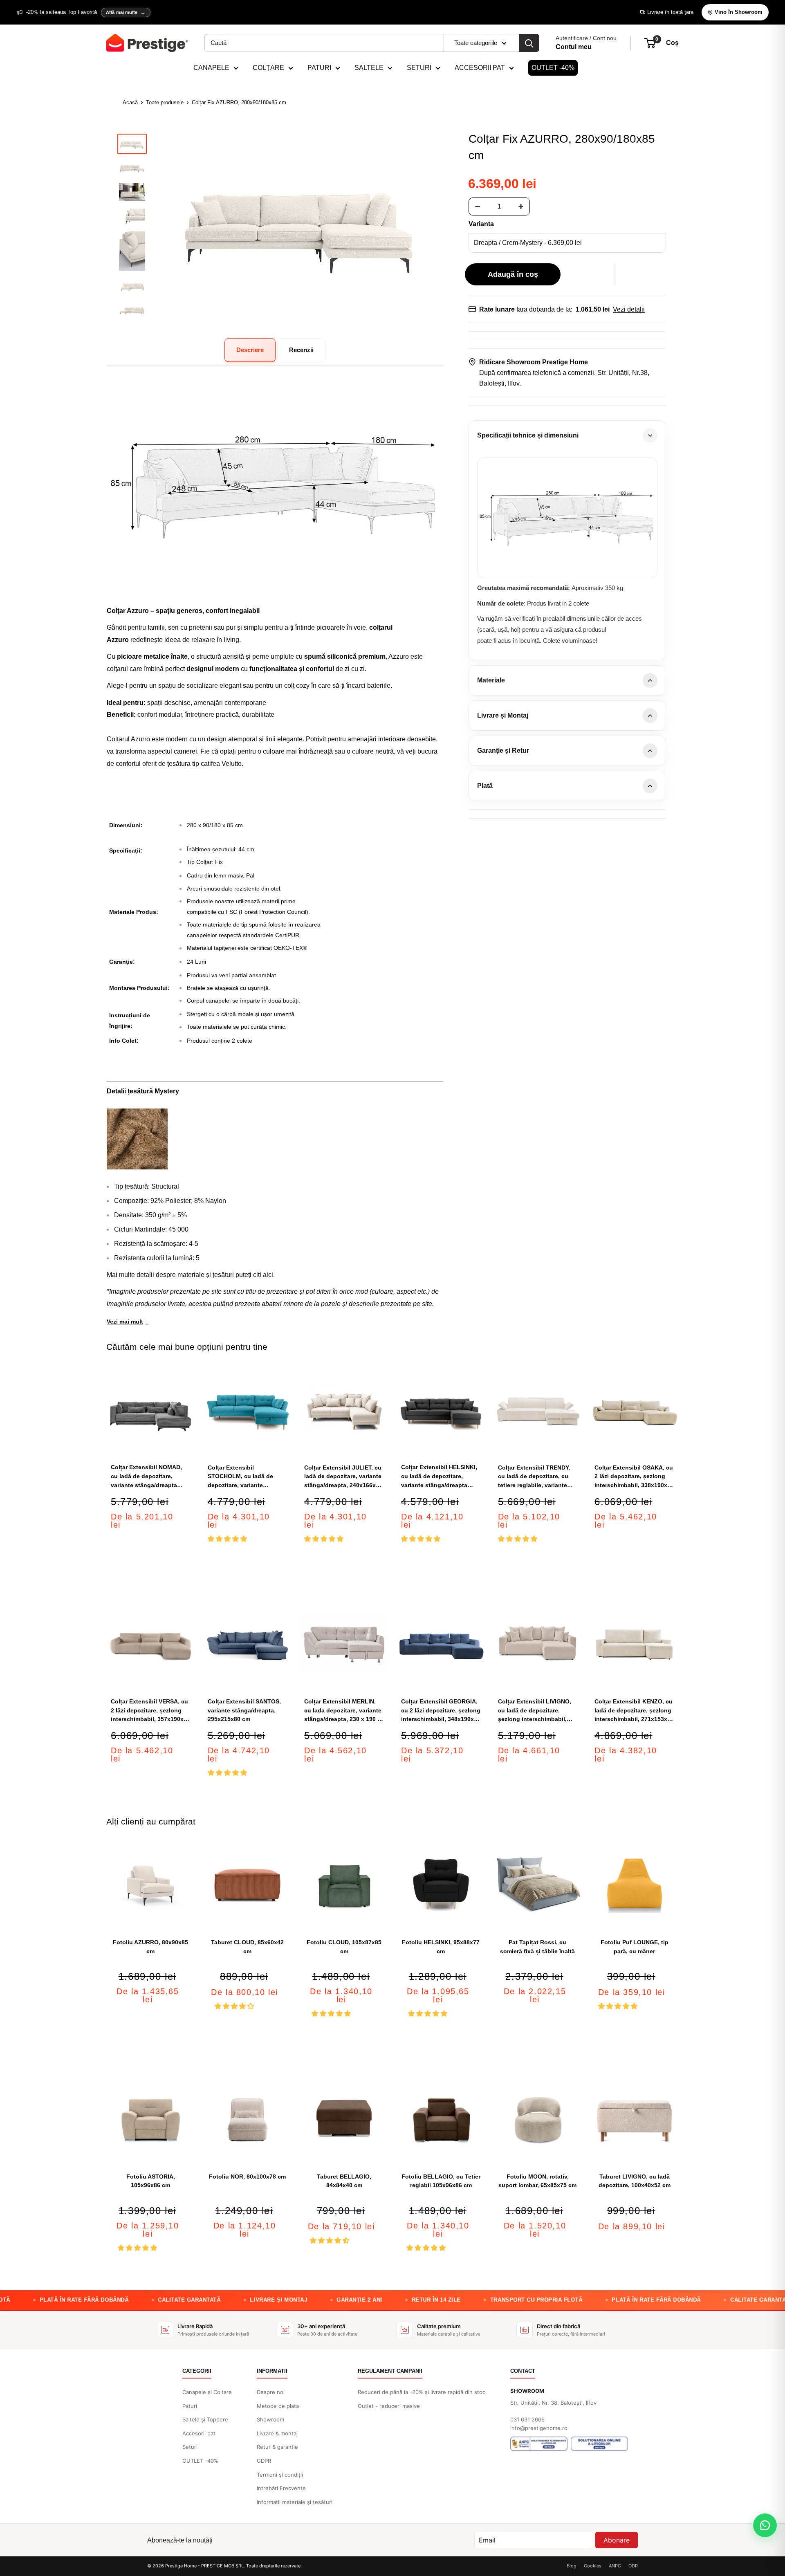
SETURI (419, 68)
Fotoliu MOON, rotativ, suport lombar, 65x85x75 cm (537, 2181)
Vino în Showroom (739, 12)
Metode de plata (278, 2406)
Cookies (593, 2566)
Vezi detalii (629, 309)
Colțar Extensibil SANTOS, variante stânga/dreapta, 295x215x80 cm (244, 1710)
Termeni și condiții (280, 2475)
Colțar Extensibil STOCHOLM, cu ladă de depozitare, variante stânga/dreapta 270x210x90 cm (246, 1477)
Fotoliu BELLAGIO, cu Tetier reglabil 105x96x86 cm (441, 2181)
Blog (572, 2566)
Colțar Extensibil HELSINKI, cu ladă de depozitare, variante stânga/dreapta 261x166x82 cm (439, 1477)
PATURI (319, 68)
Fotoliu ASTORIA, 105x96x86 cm (151, 2181)
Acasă (130, 102)
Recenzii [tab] (301, 350)
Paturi (190, 2406)
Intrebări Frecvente (281, 2488)
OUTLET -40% (553, 68)
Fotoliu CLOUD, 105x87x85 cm (344, 1947)
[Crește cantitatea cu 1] (521, 206)
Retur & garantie (277, 2447)
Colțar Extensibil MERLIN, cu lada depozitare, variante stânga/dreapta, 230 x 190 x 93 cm (343, 1711)
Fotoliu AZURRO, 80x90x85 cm (150, 1947)
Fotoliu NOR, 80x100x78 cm (247, 2177)
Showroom (270, 2419)
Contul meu (574, 47)
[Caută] (529, 43)
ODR (633, 2566)
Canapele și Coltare (207, 2392)
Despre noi (271, 2392)
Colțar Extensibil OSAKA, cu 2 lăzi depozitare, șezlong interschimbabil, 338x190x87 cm (634, 1477)
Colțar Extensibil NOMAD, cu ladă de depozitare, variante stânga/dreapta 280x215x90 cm (146, 1477)
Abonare (617, 2540)
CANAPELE (211, 68)
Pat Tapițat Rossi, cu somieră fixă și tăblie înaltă (537, 1947)
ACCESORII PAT (480, 68)
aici (268, 1275)
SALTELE (369, 68)
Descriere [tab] (250, 350)
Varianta (481, 224)
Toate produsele (165, 102)
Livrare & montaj (277, 2433)
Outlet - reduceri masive (389, 2406)
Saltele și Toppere (205, 2419)
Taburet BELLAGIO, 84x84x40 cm (344, 2181)
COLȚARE (268, 68)
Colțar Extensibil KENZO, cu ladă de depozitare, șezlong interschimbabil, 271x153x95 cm (634, 1711)
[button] (615, 274)
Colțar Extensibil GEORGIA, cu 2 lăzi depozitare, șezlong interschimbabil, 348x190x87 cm (441, 1711)
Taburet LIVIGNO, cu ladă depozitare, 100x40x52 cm (635, 2181)
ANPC (615, 2566)
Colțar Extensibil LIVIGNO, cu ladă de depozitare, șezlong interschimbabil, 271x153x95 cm (535, 1711)
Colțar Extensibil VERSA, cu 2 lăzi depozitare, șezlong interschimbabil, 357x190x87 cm (150, 1711)
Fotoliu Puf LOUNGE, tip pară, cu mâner (635, 1947)
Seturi (190, 2447)
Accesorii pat (199, 2433)
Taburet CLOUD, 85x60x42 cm (247, 1947)
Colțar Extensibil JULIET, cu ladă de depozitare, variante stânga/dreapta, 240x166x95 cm (343, 1477)
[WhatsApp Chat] (765, 2525)
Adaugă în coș (513, 274)
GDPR (264, 2461)
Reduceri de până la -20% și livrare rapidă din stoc (422, 2392)
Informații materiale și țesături (295, 2502)
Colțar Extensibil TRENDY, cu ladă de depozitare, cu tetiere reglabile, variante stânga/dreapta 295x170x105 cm (534, 1477)
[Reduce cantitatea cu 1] (478, 206)
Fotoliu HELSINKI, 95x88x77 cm (441, 1947)
